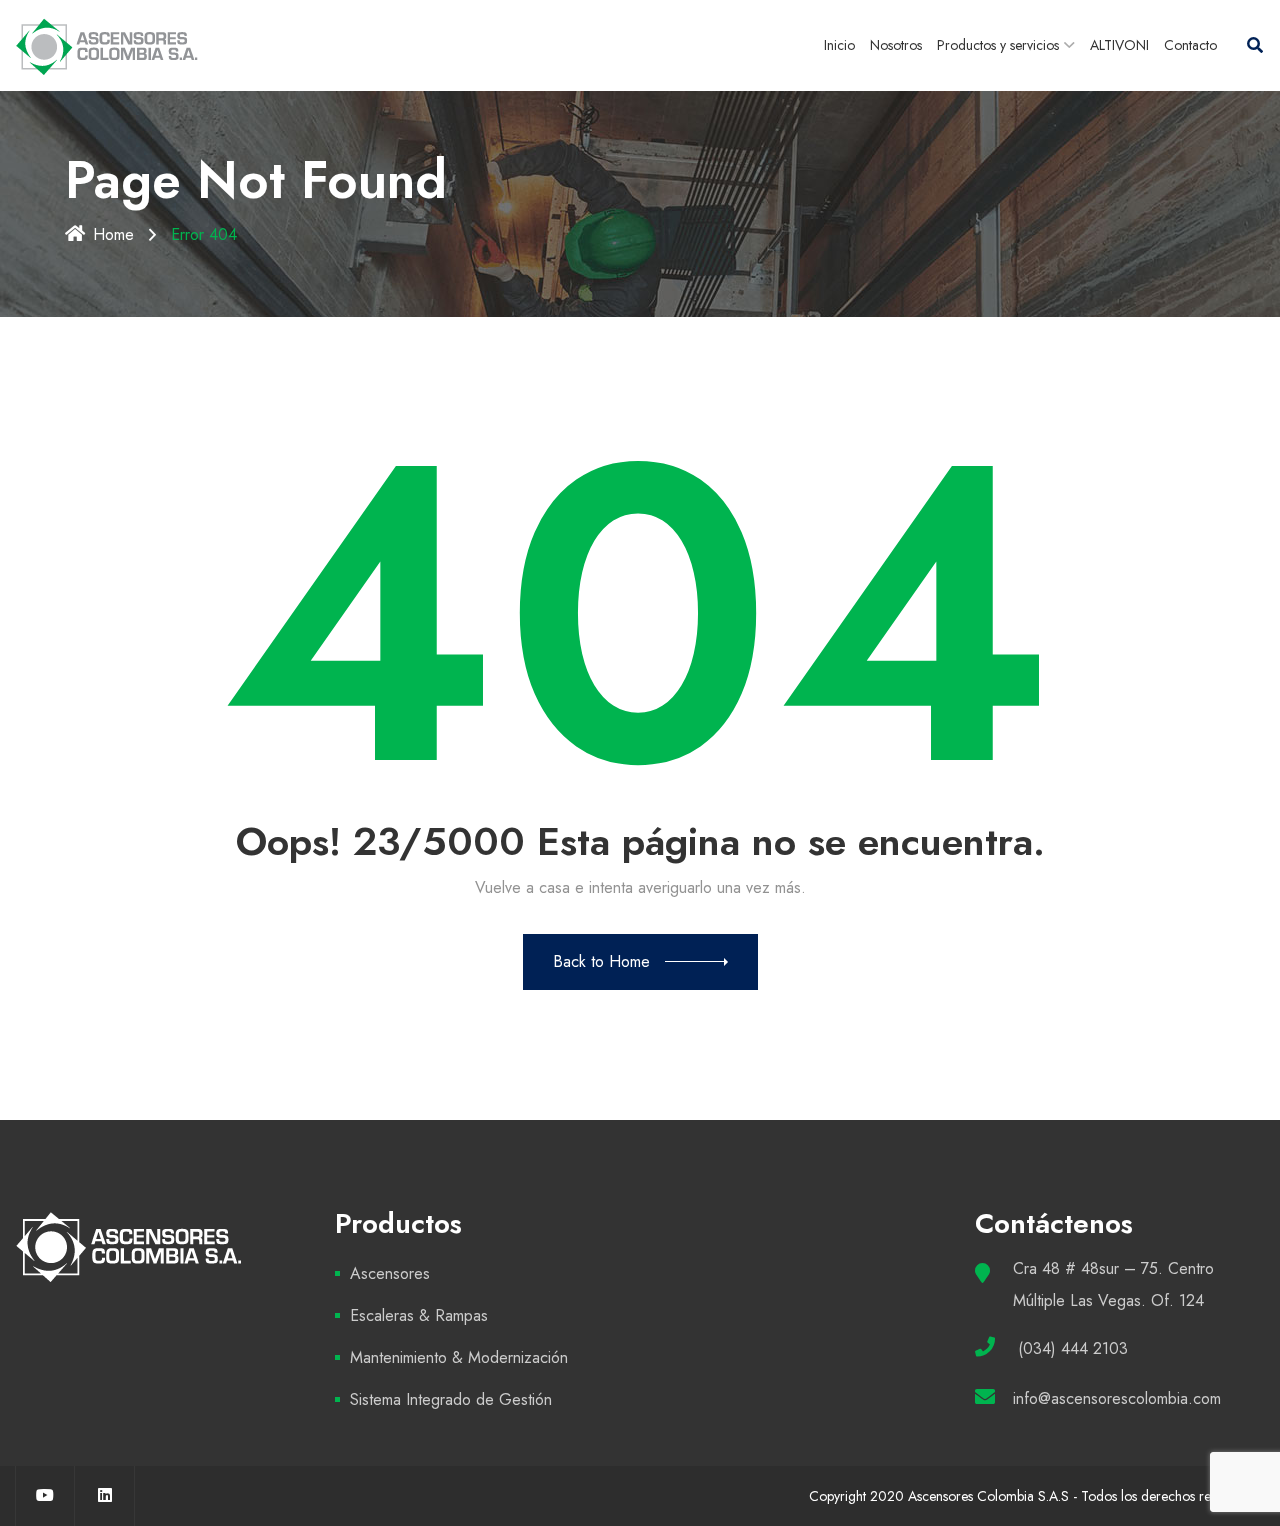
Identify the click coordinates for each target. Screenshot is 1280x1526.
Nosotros (896, 45)
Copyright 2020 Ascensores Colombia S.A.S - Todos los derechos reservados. (1037, 1496)
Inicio (839, 45)
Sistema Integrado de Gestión (451, 1399)
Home (113, 234)
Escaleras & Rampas (419, 1315)
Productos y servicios (998, 45)
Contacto (1190, 45)
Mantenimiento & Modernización (459, 1357)
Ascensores (390, 1273)
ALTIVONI (1119, 45)
